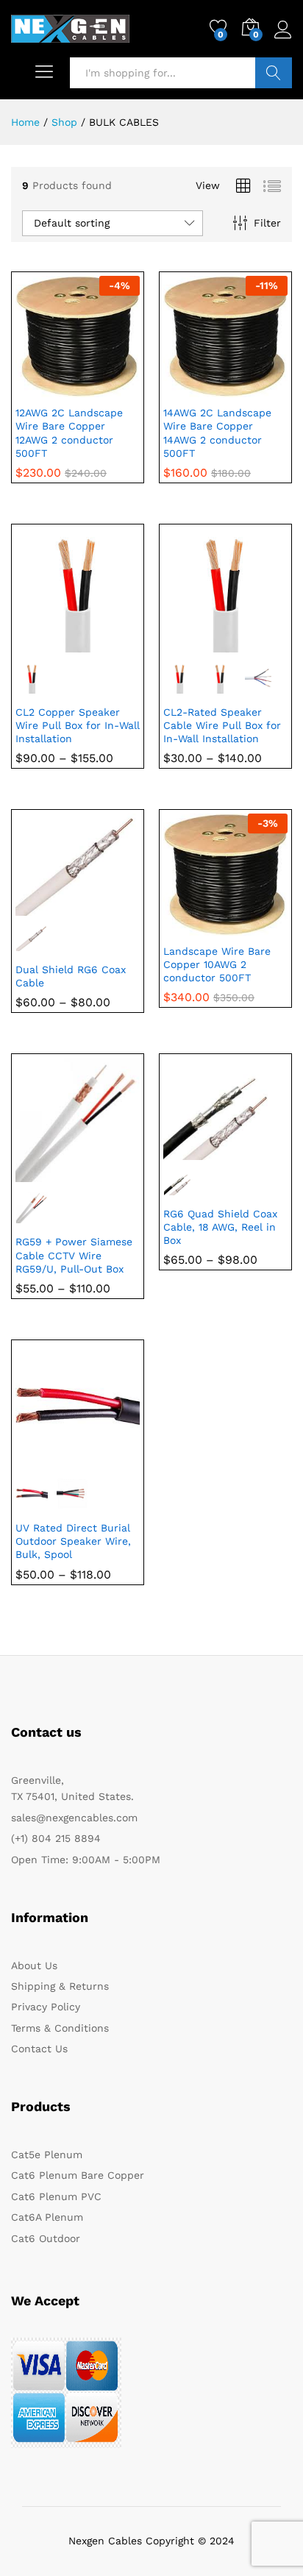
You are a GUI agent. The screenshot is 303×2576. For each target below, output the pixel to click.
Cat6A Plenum (47, 2217)
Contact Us (39, 2049)
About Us (34, 1965)
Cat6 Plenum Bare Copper (78, 2175)
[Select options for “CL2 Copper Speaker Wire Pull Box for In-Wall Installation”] (42, 644)
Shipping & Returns (60, 1986)
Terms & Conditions (60, 2028)
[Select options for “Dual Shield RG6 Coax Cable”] (42, 907)
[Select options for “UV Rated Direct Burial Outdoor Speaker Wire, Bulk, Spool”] (42, 1459)
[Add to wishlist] (110, 388)
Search (274, 73)
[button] (42, 388)
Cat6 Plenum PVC (56, 2196)
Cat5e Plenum (47, 2155)
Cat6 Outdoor (46, 2238)
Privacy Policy (46, 2007)
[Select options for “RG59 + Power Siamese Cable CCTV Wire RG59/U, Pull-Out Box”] (42, 1173)
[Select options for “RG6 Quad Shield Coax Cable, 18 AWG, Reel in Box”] (190, 1151)
